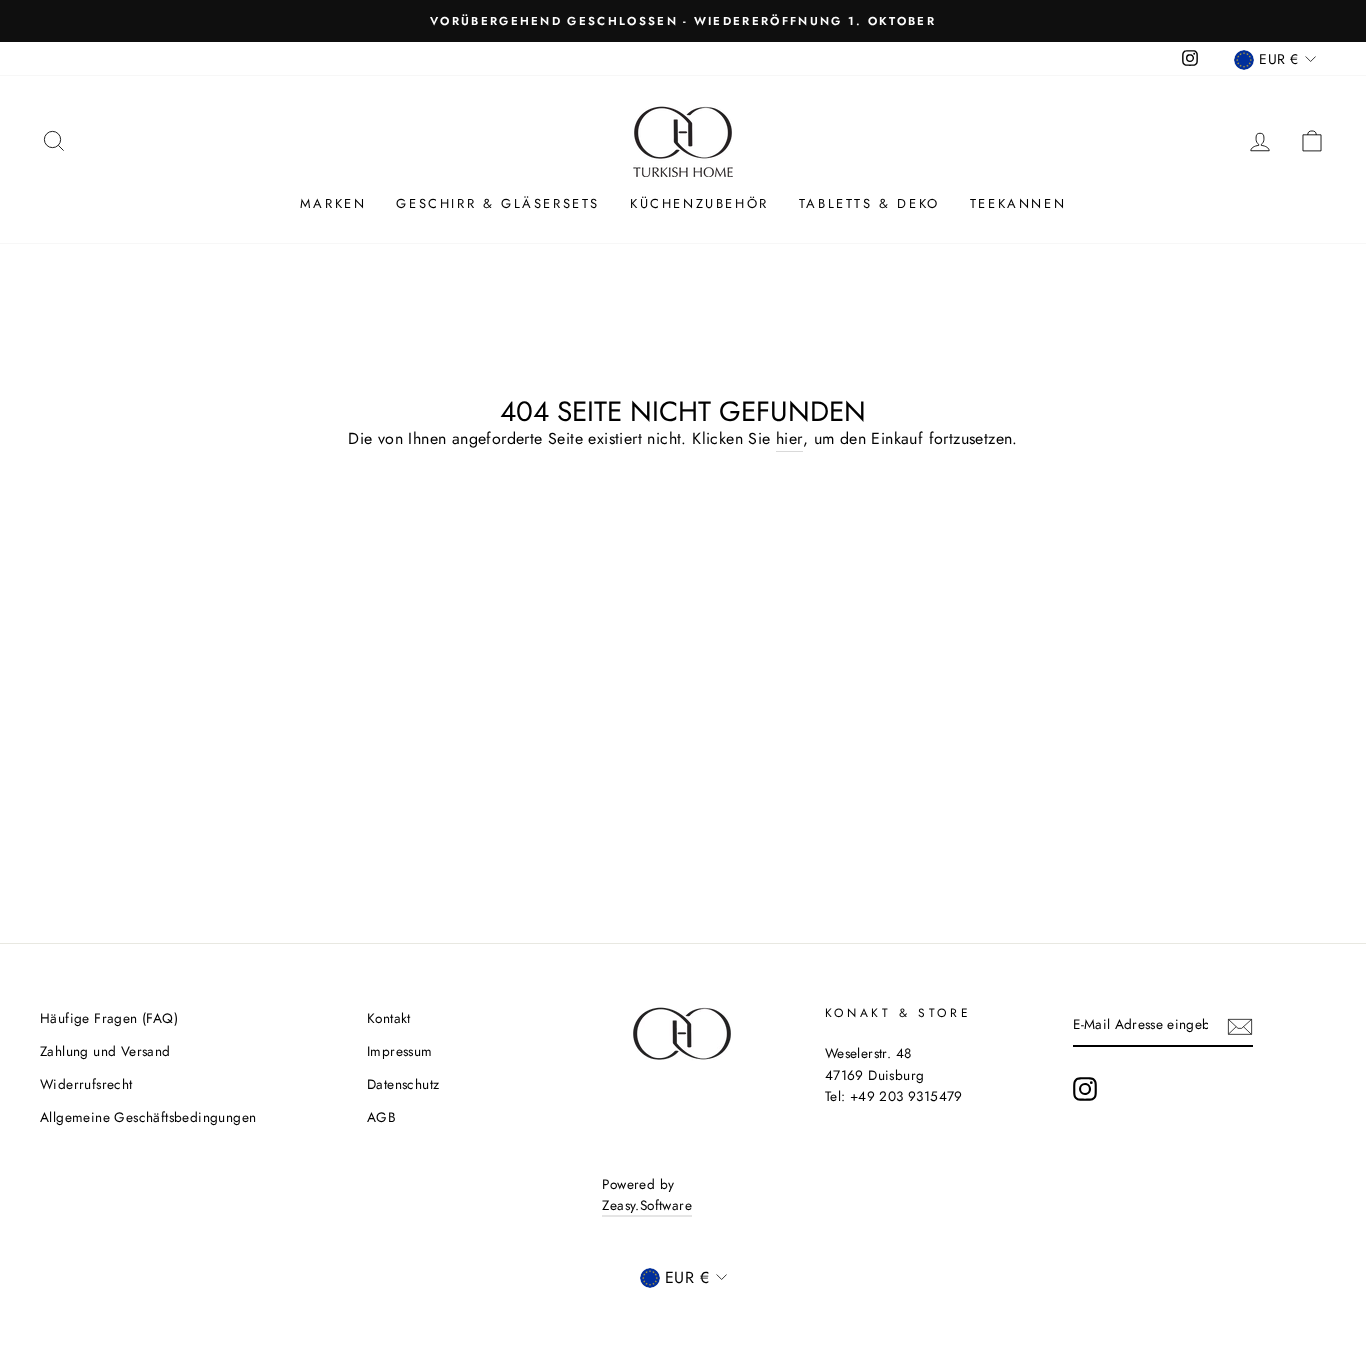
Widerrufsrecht (86, 1084)
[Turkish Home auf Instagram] (1085, 1089)
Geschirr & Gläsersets (498, 203)
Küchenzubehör (699, 203)
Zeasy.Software (647, 1205)
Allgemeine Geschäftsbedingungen (148, 1117)
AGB (381, 1117)
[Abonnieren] (1240, 1025)
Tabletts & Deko (869, 203)
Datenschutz (403, 1084)
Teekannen (1018, 203)
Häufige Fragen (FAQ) (109, 1018)
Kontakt (389, 1018)
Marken (333, 203)
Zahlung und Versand (105, 1051)
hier (789, 438)
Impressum (400, 1051)
